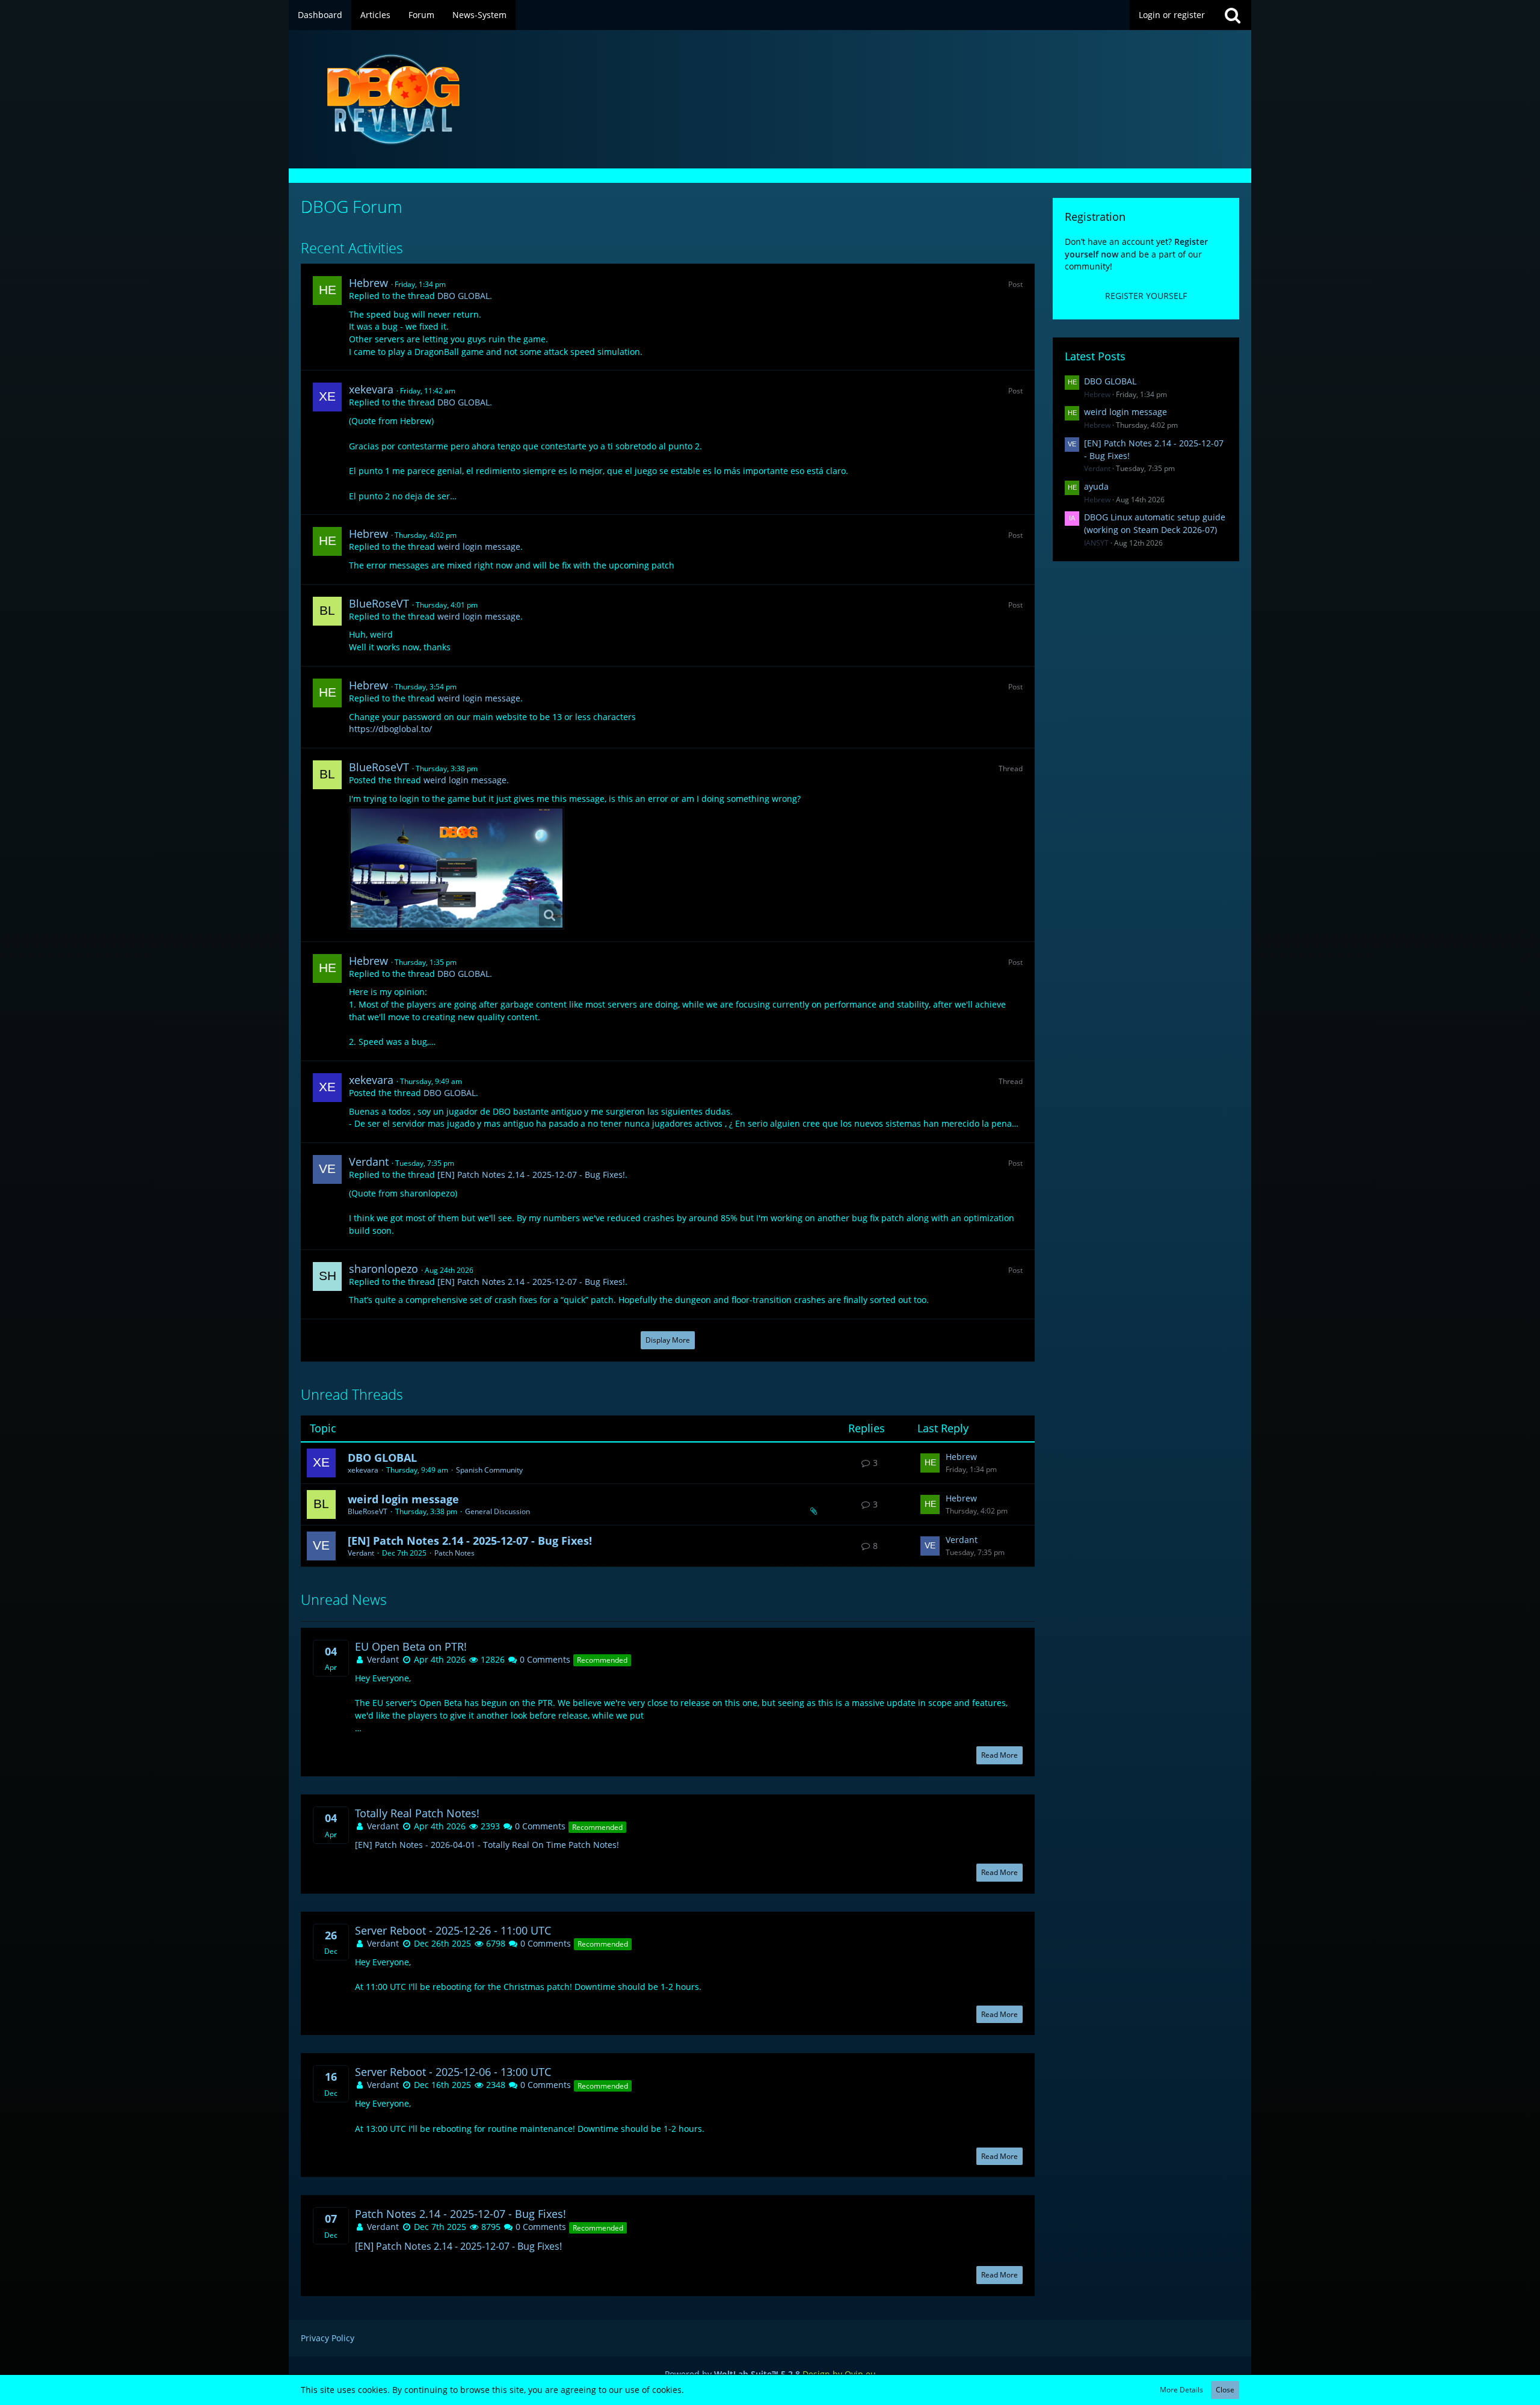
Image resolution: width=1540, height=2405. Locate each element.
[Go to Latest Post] (930, 1463)
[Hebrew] (327, 291)
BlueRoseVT (379, 603)
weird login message (479, 547)
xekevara (371, 389)
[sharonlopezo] (327, 1276)
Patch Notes (454, 1553)
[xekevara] (327, 397)
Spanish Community (489, 1470)
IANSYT (1096, 543)
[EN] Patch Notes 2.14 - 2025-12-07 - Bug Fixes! (531, 1175)
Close (1225, 2390)
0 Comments (544, 1659)
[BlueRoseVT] (327, 611)
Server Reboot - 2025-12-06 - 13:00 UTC (453, 2072)
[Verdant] (327, 1169)
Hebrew (368, 283)
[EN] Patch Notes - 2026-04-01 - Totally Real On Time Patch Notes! (487, 1845)
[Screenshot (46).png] (457, 868)
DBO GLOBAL (464, 296)
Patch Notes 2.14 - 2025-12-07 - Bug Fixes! (460, 2214)
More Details (1181, 2390)
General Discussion (497, 1511)
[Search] (1233, 15)
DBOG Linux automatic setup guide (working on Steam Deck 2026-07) (1155, 523)
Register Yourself (1146, 296)
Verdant (369, 1162)
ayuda (1096, 486)
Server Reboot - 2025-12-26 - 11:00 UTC (453, 1931)
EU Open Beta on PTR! (411, 1647)
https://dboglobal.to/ (390, 729)
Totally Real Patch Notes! (417, 1813)
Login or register (1172, 15)
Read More (999, 1755)
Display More (668, 1340)
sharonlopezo (383, 1269)
